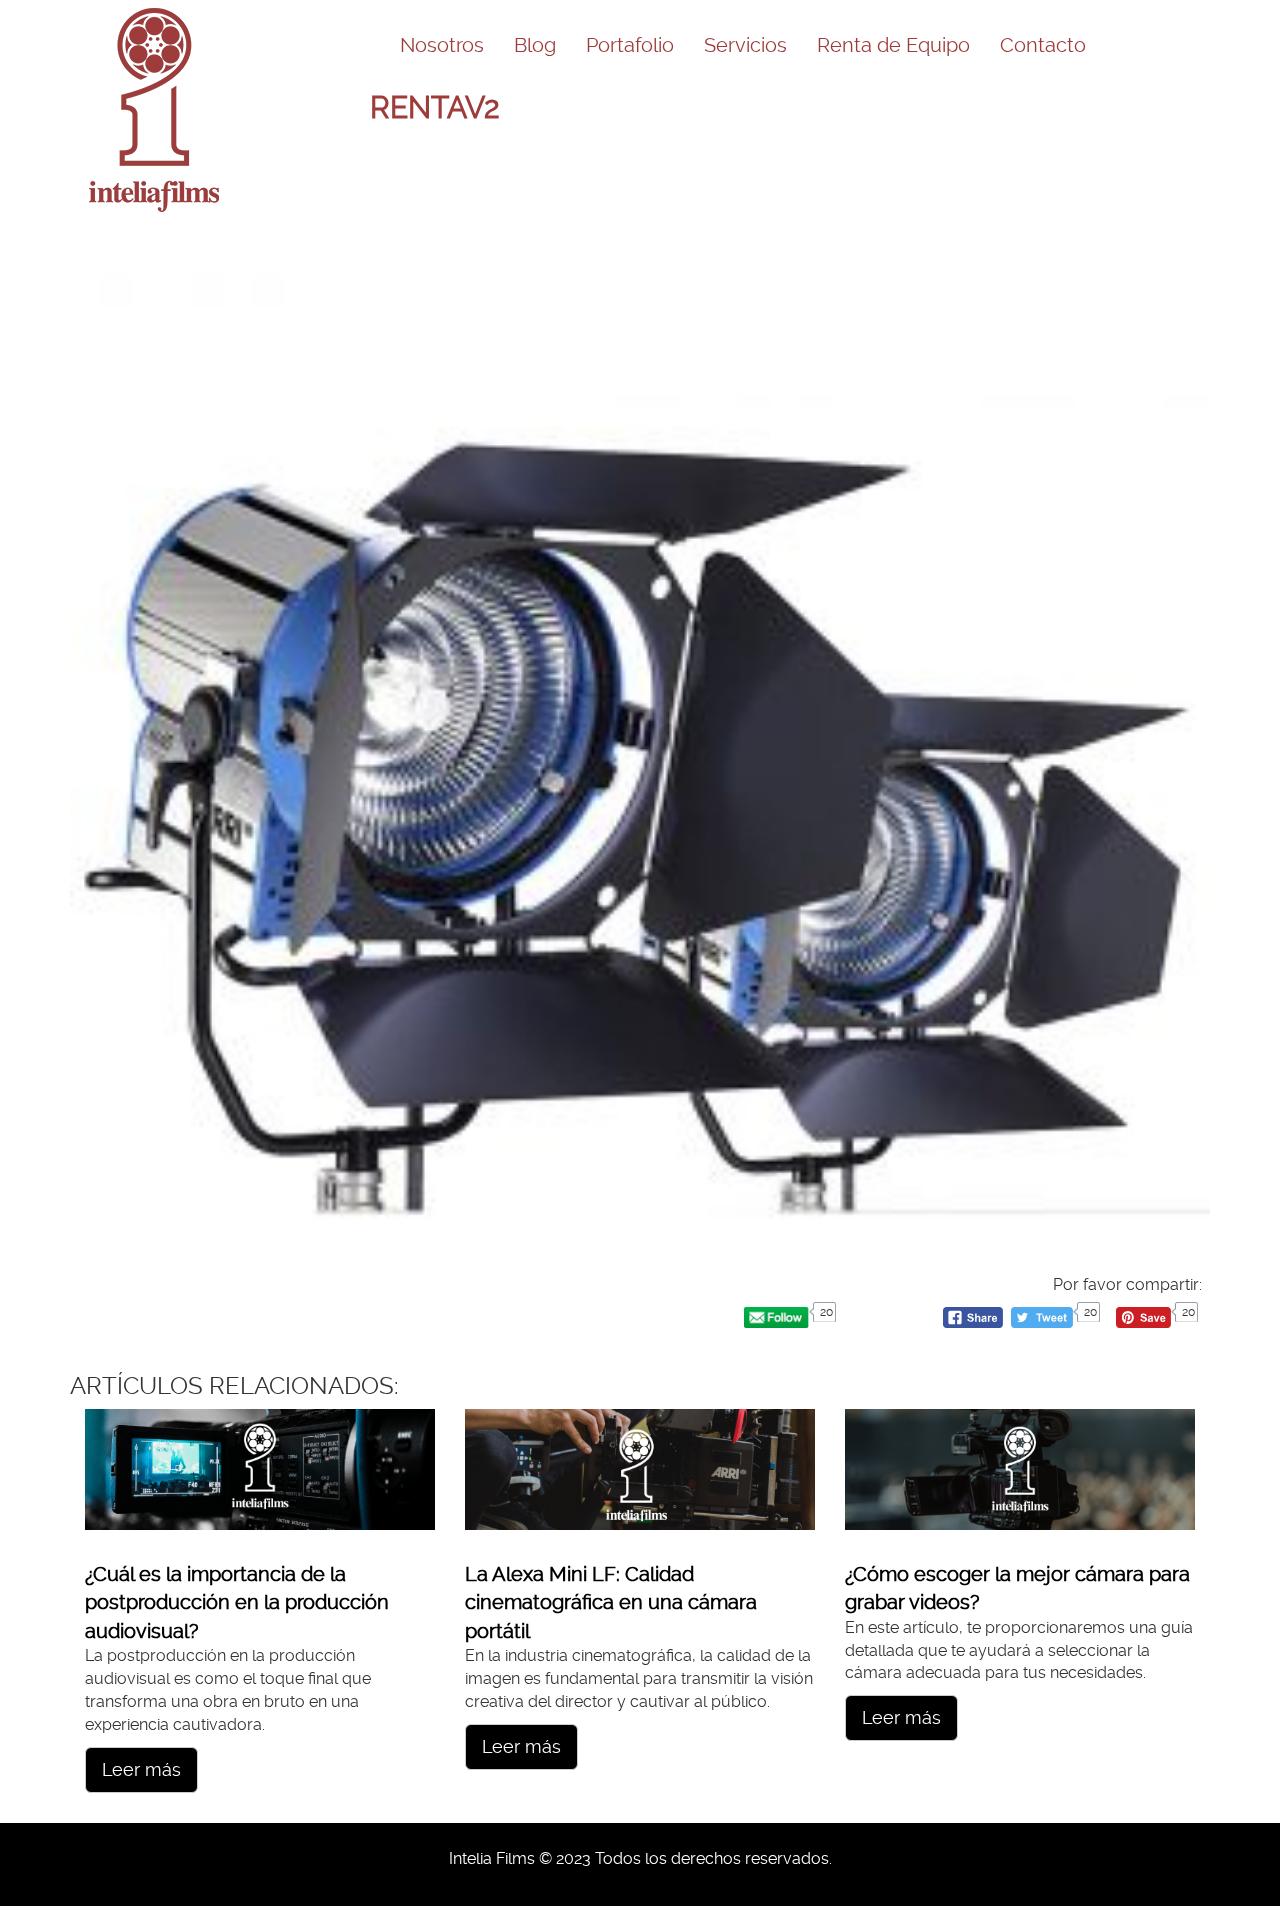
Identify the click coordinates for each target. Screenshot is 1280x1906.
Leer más (141, 1769)
